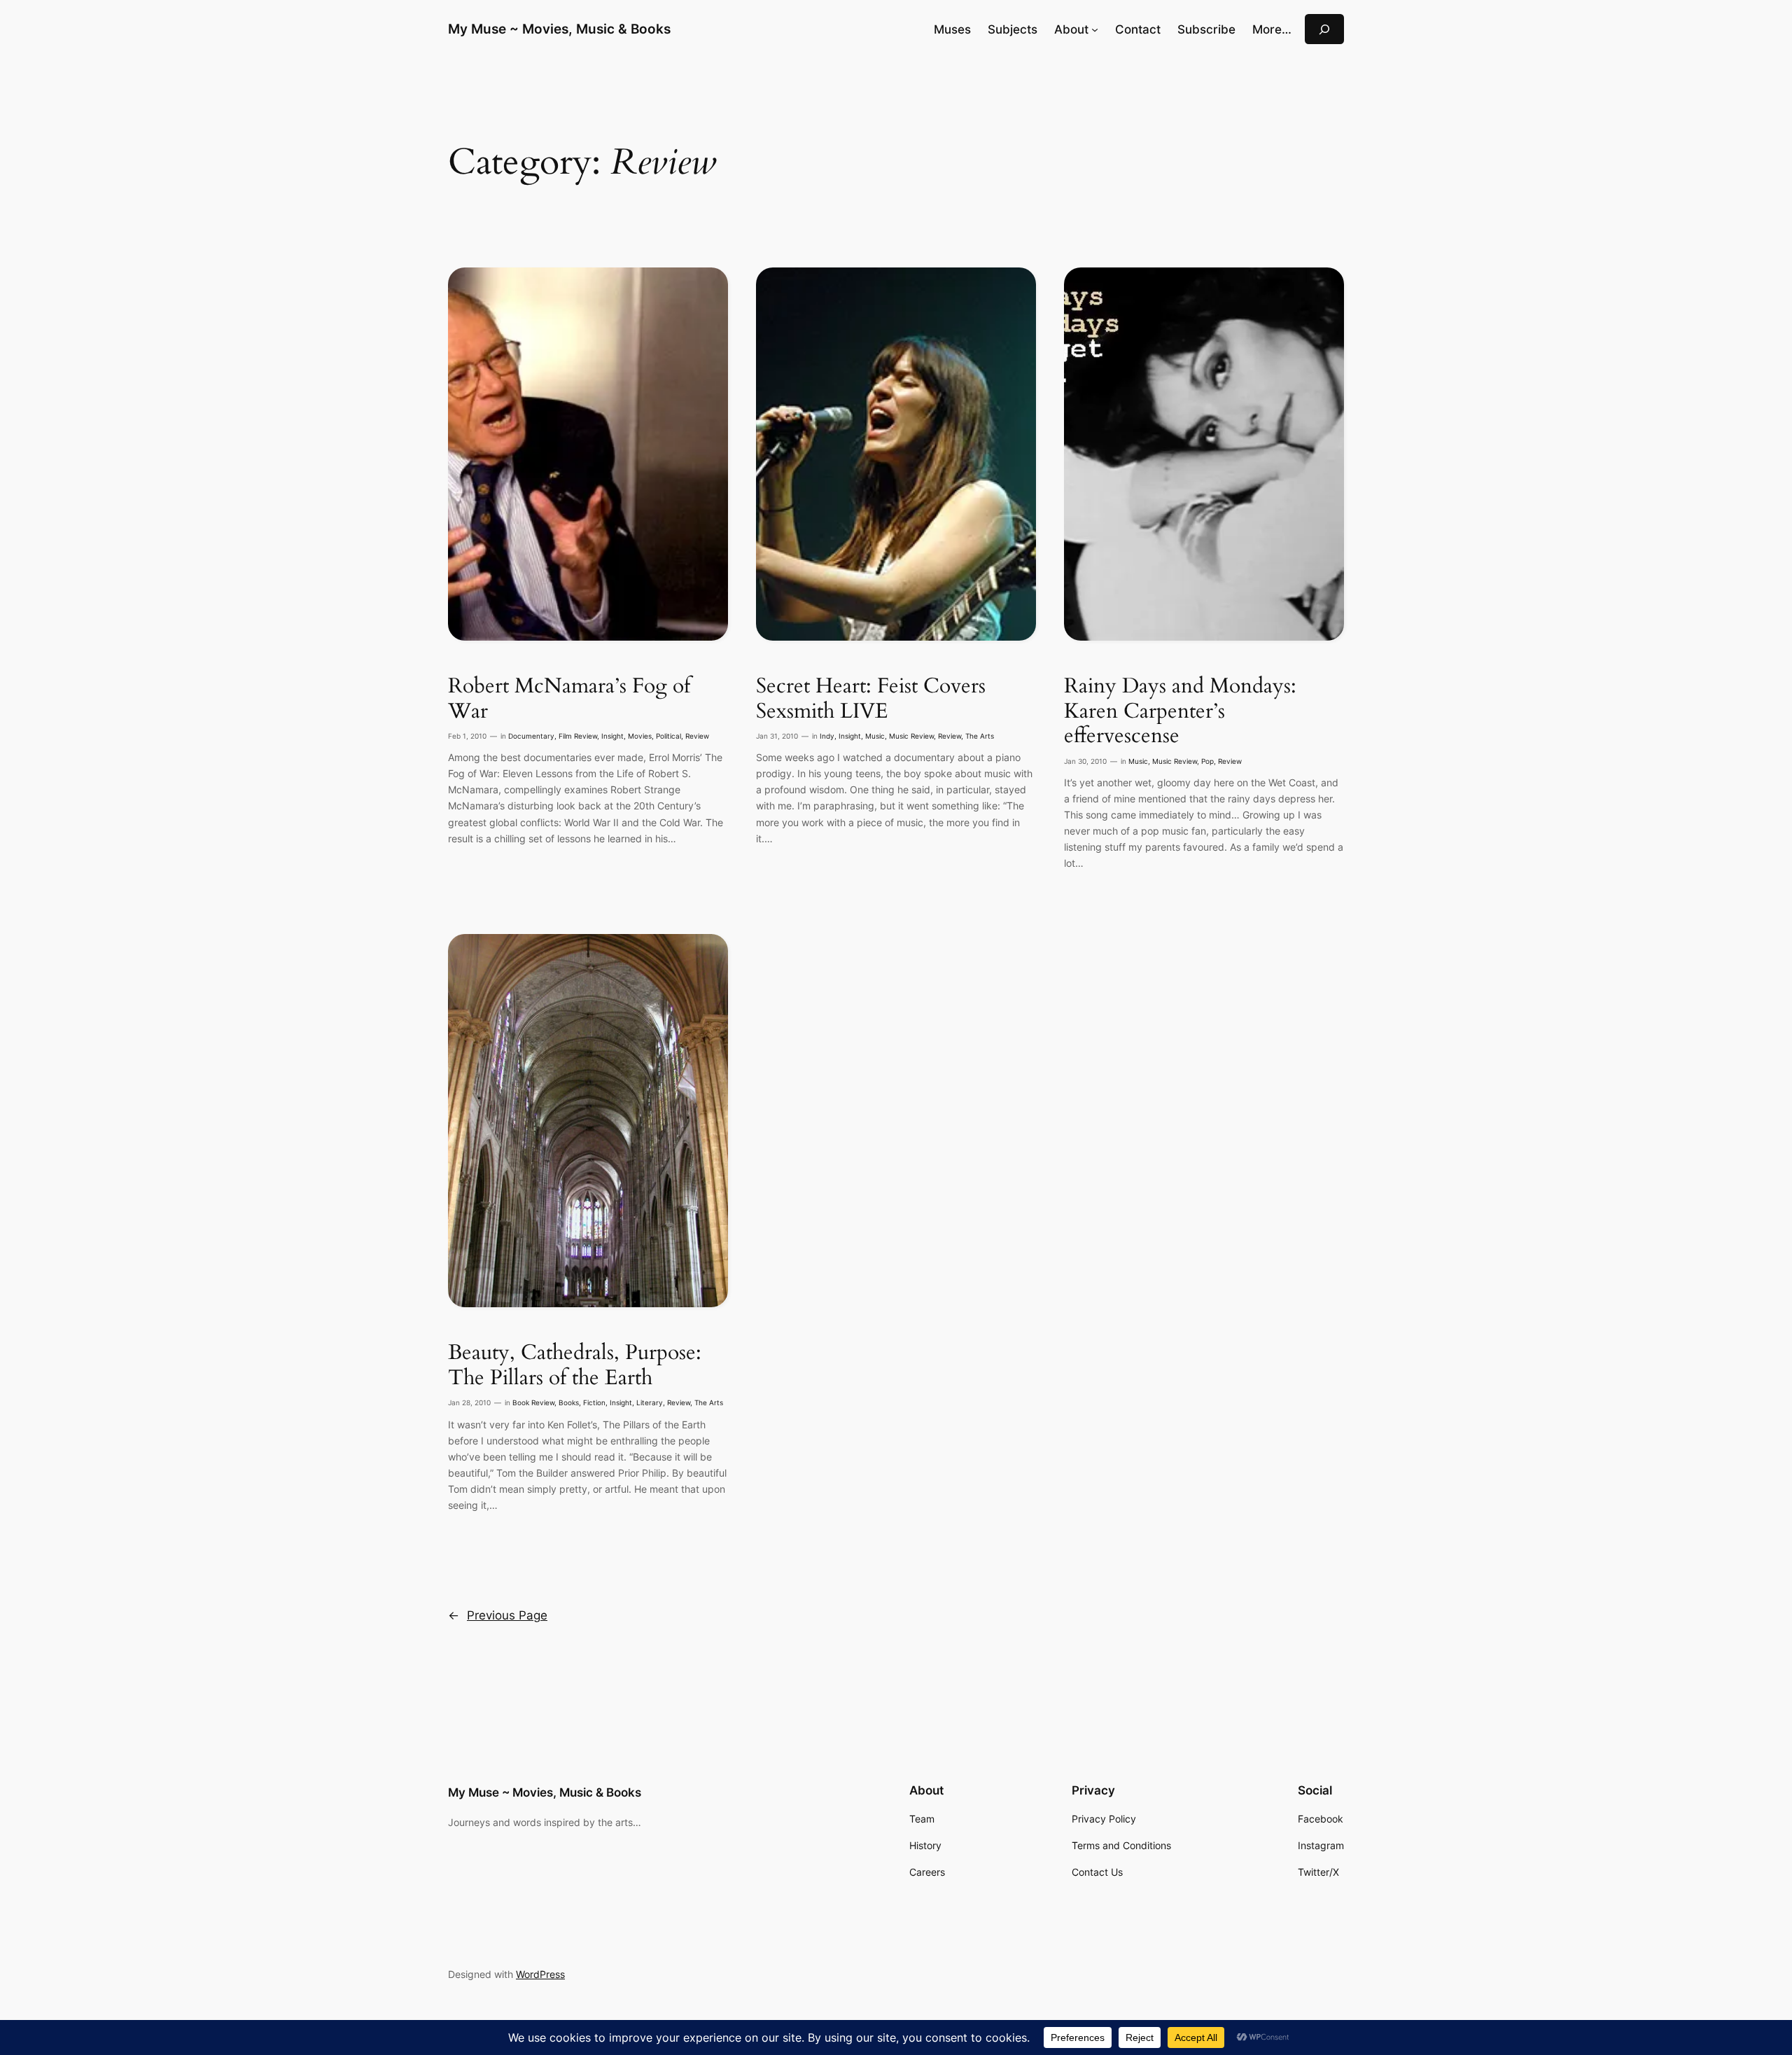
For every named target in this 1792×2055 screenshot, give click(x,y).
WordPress (540, 1974)
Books (569, 1403)
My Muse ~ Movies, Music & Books (559, 29)
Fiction (594, 1403)
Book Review (533, 1403)
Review (697, 736)
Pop (1207, 761)
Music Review (911, 736)
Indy (827, 736)
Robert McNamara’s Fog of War (569, 699)
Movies (640, 736)
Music (875, 736)
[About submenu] (1095, 29)
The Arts (980, 736)
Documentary (531, 736)
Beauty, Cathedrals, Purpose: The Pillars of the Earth (575, 1366)
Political (668, 736)
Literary (650, 1403)
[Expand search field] (1324, 29)
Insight (612, 736)
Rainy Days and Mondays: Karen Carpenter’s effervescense (1180, 712)
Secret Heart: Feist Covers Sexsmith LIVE (871, 699)
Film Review (578, 736)
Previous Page (498, 1615)
